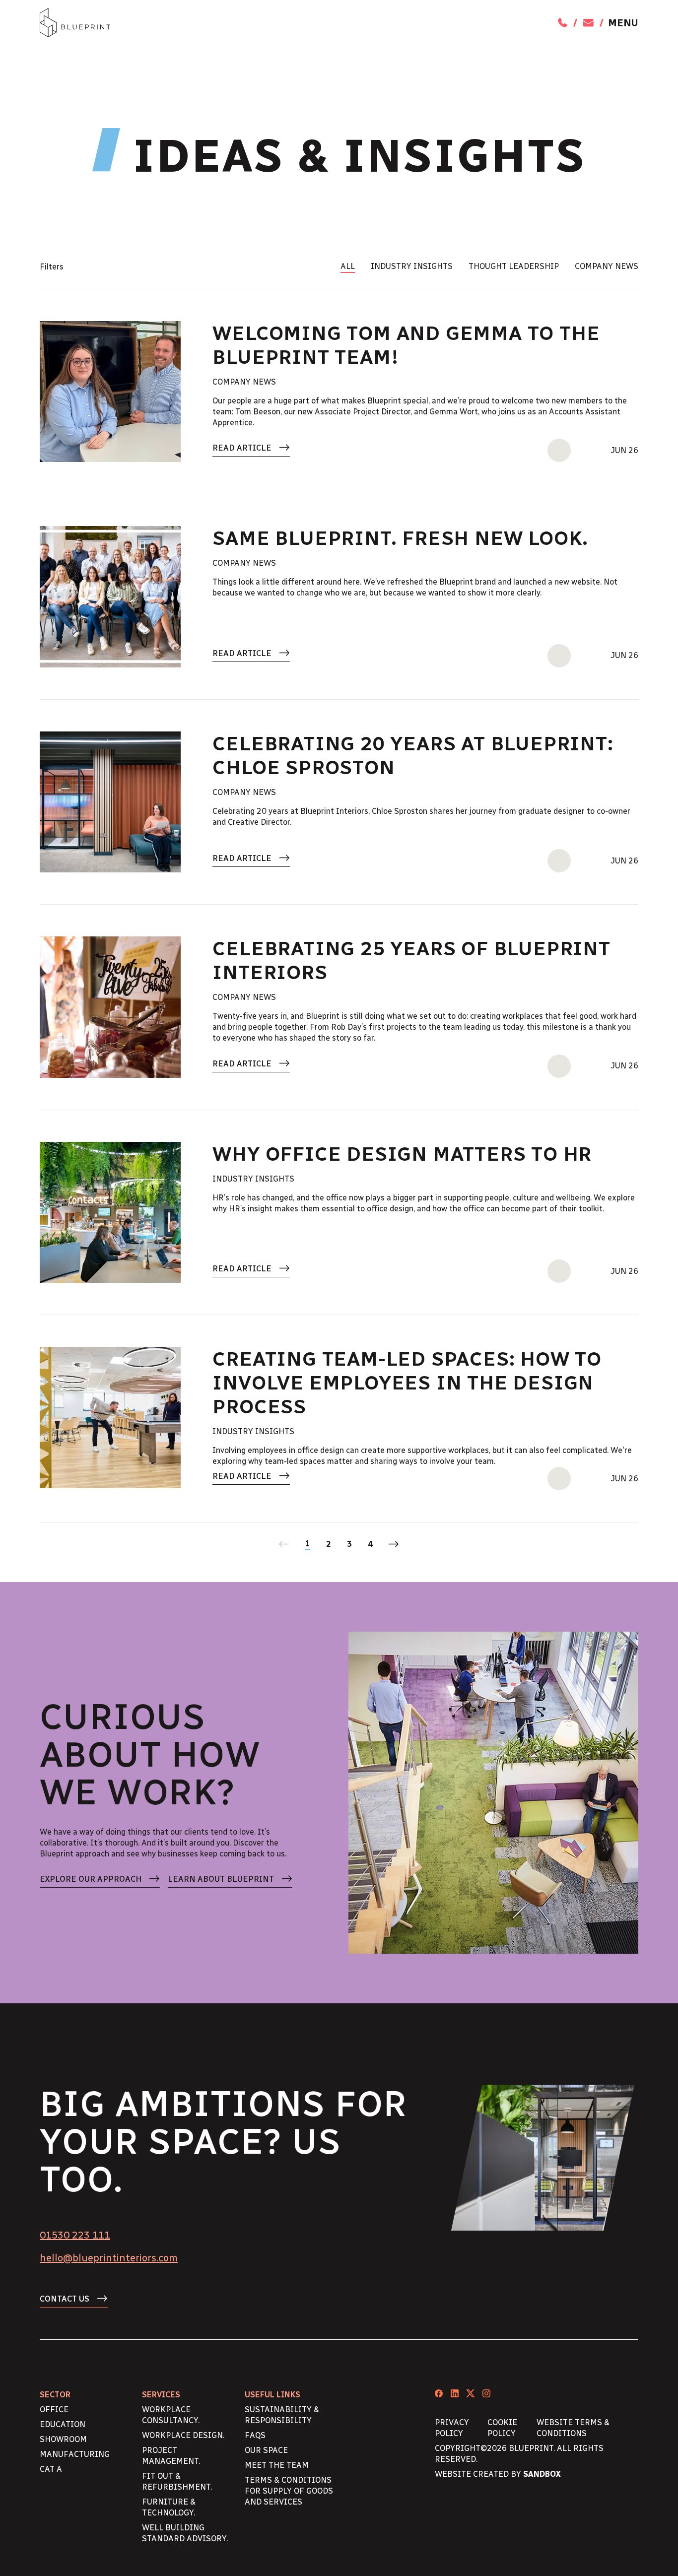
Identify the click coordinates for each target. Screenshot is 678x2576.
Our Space (266, 2450)
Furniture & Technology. (169, 2507)
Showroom (63, 2439)
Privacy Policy (452, 2428)
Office (54, 2410)
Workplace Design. (183, 2435)
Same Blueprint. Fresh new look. (400, 538)
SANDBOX (542, 2474)
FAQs (255, 2435)
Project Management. (171, 2456)
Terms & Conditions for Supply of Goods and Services (289, 2491)
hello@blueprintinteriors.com (109, 2258)
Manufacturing (75, 2454)
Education (63, 2424)
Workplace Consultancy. (171, 2415)
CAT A (51, 2469)
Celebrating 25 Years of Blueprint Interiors (411, 960)
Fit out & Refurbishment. (177, 2481)
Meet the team (277, 2465)
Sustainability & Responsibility (282, 2415)
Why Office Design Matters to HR (402, 1154)
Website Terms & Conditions (573, 2428)
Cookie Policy (502, 2428)
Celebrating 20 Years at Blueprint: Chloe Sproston (413, 755)
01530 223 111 (75, 2235)
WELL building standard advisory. (185, 2533)
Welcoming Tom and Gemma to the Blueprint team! (406, 345)
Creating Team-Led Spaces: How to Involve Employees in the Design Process (407, 1383)
